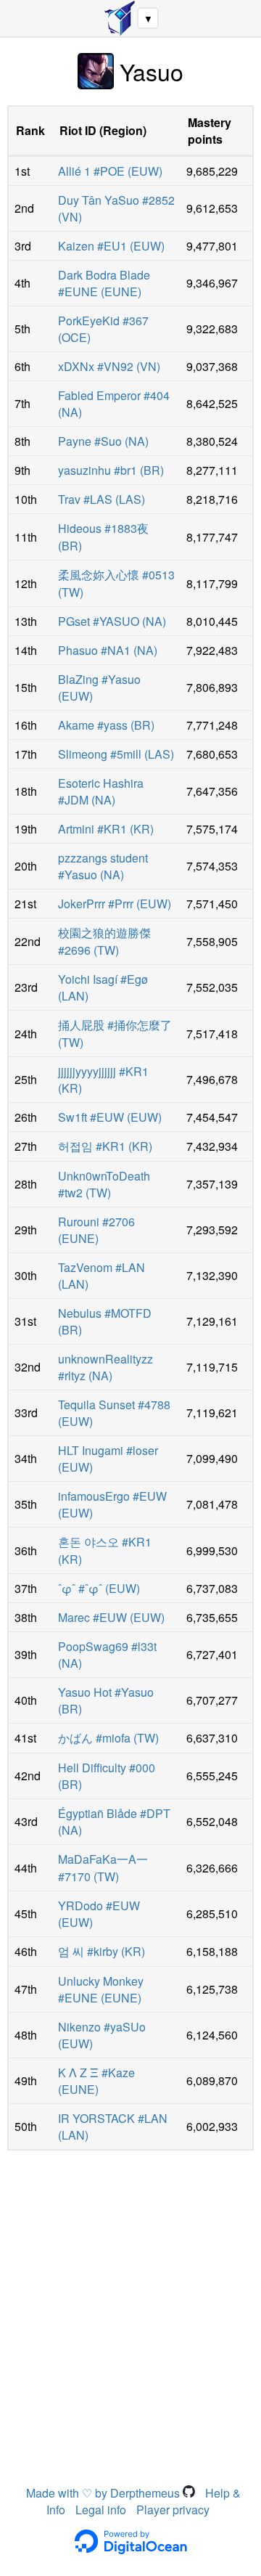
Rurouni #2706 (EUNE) (96, 1230)
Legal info (101, 2510)
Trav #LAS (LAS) (101, 499)
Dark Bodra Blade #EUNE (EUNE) (104, 283)
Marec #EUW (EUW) (111, 1617)
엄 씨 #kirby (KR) (101, 1951)
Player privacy (173, 2510)
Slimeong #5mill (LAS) (116, 754)
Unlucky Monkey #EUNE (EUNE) (101, 1989)
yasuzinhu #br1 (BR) (111, 470)
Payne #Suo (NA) (103, 441)
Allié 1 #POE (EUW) (110, 171)
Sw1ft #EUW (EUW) (110, 1117)
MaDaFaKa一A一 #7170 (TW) (103, 1868)
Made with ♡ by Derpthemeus (104, 2493)
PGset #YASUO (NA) (112, 621)
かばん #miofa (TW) (108, 1738)
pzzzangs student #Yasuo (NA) (103, 866)
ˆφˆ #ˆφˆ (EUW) (99, 1588)
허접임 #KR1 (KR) (105, 1146)
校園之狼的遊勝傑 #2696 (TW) (104, 941)
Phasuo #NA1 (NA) (108, 650)
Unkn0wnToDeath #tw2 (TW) (104, 1184)
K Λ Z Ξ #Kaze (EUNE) (96, 2081)
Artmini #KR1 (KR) (106, 829)
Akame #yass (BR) (106, 725)
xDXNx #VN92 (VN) (109, 366)
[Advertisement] (130, 2296)
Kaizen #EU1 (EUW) (111, 246)
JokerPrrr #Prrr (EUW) (115, 904)
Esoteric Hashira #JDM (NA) (101, 791)
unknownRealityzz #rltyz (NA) (105, 1367)
